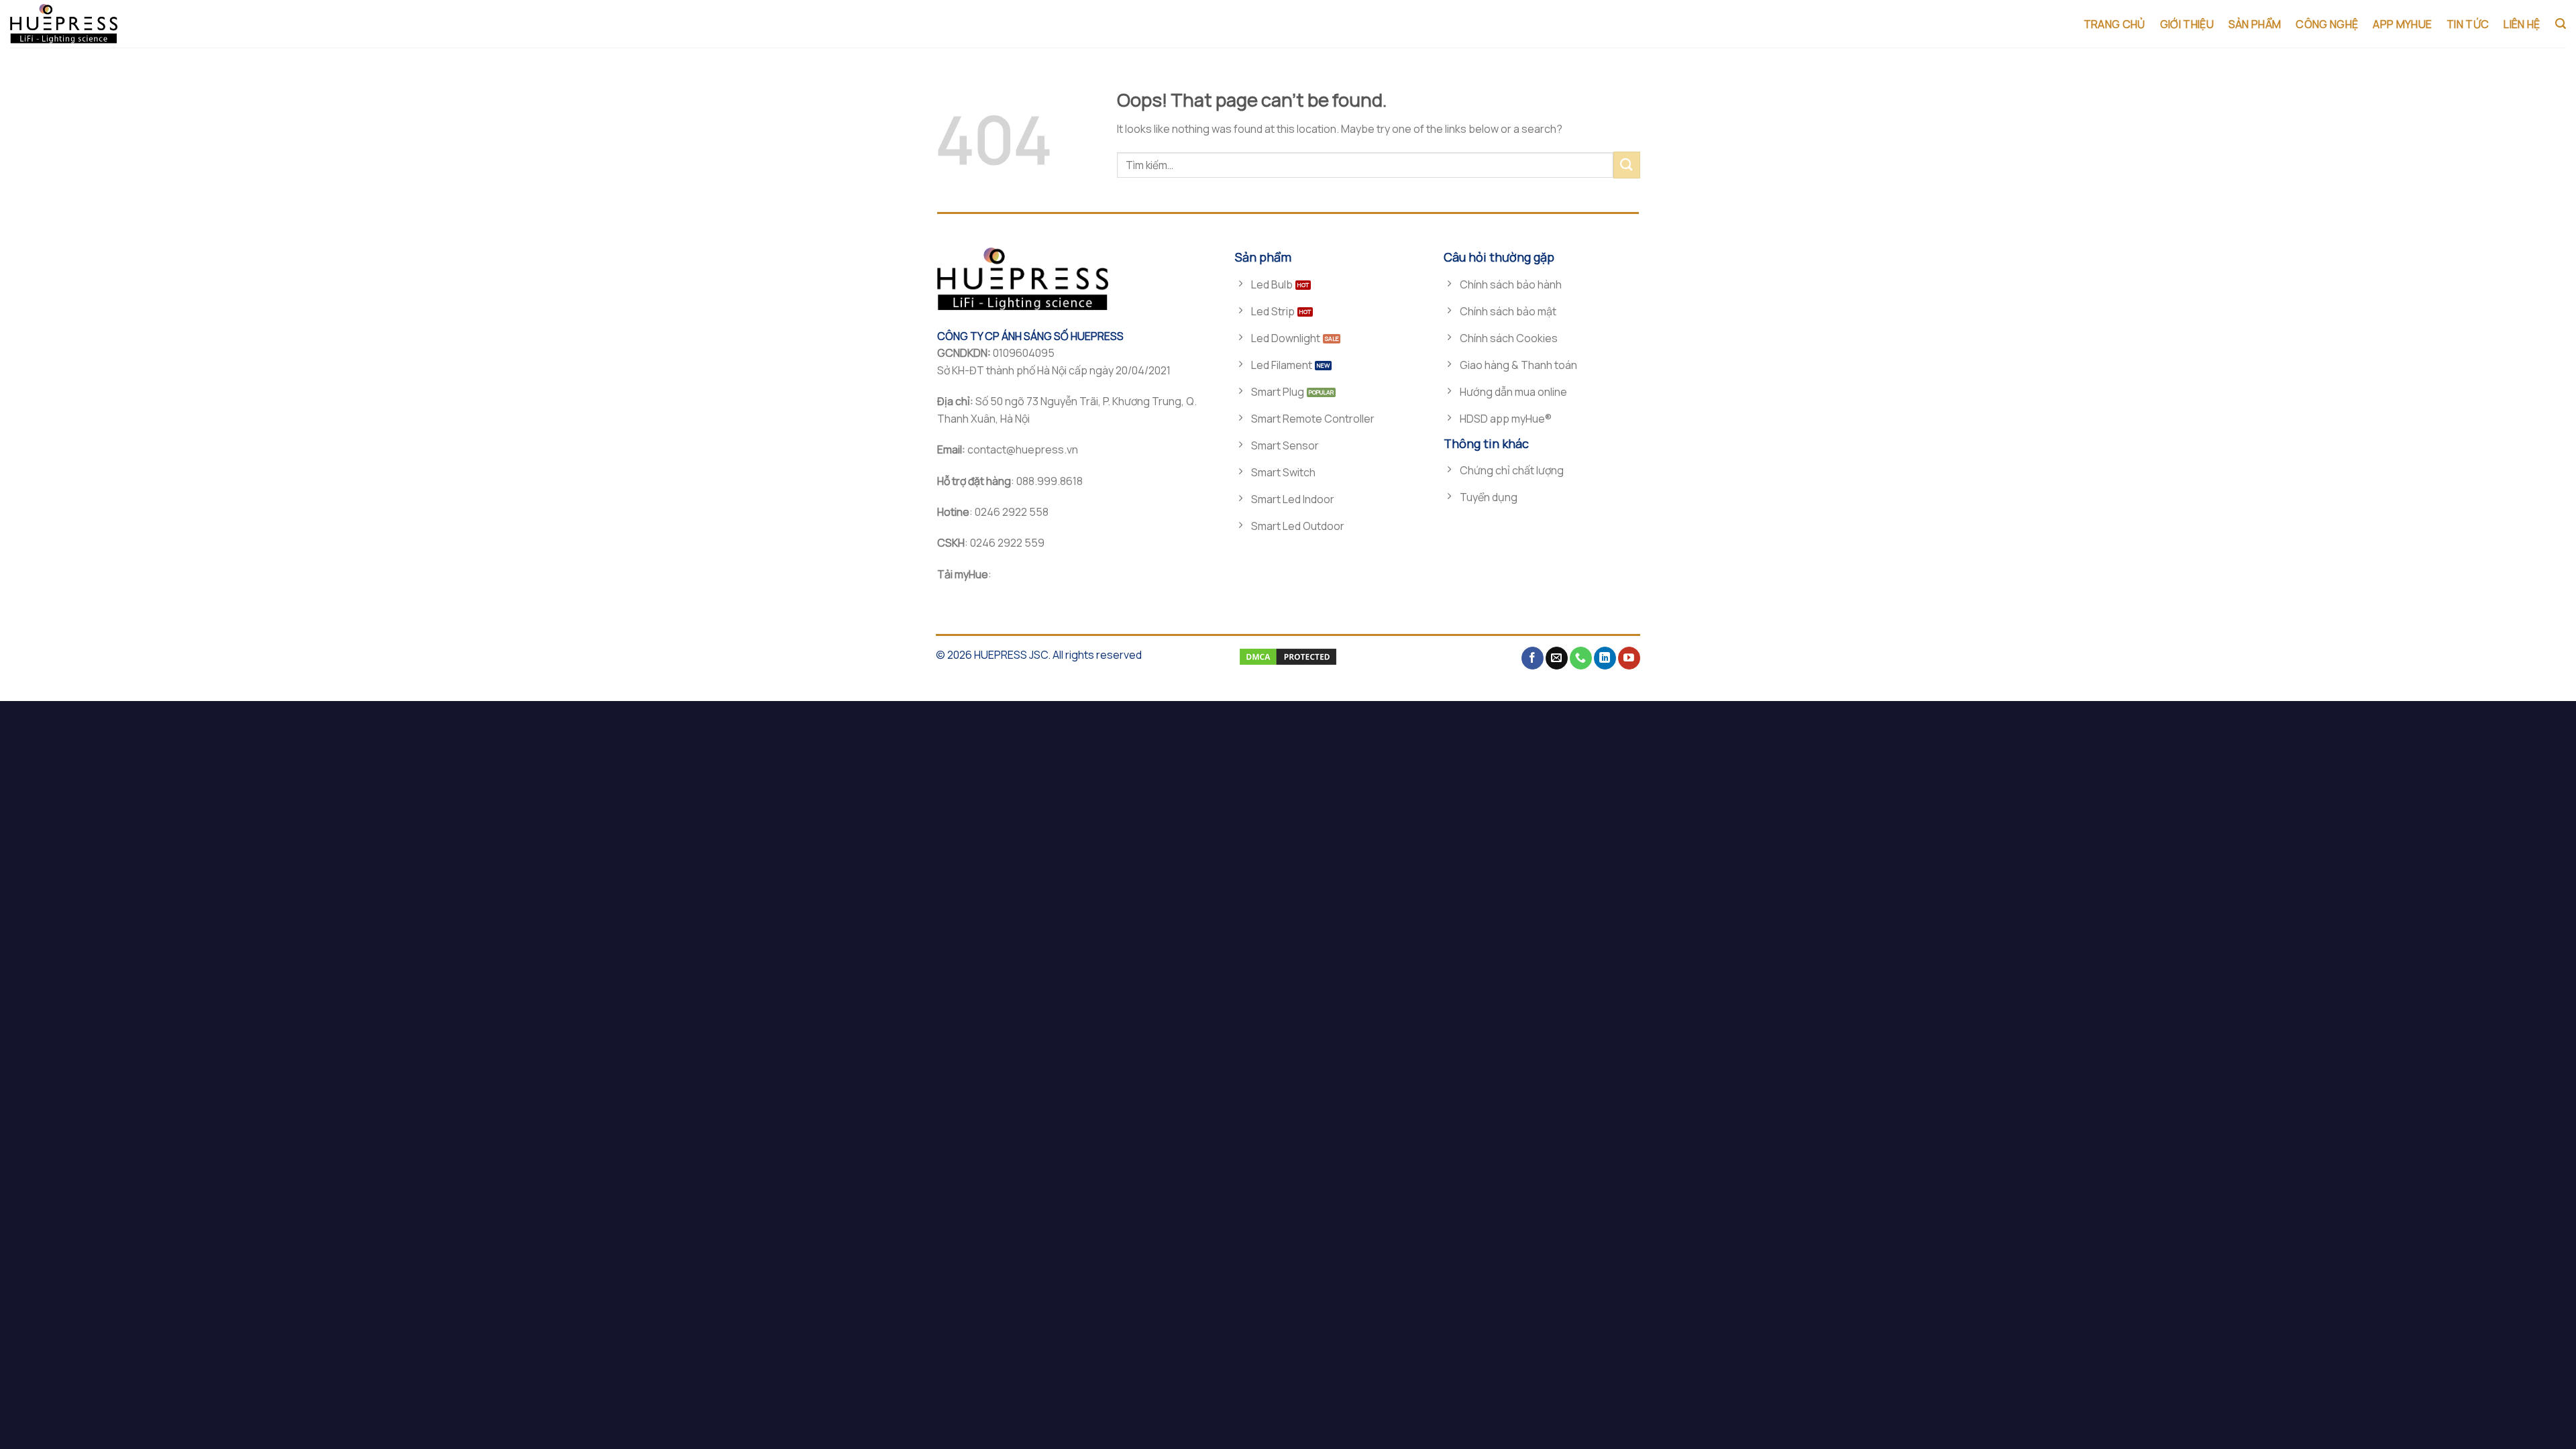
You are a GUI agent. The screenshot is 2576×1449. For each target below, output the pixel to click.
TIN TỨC (2468, 24)
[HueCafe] (77, 24)
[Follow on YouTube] (1629, 658)
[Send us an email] (1557, 658)
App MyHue (2402, 24)
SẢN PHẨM (2255, 24)
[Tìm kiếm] (2561, 24)
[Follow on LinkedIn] (1605, 658)
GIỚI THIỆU (2187, 24)
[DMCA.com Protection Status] (1288, 656)
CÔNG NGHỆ (2327, 24)
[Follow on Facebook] (1533, 658)
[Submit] (1627, 165)
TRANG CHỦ (2114, 24)
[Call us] (1581, 658)
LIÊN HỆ (2522, 24)
